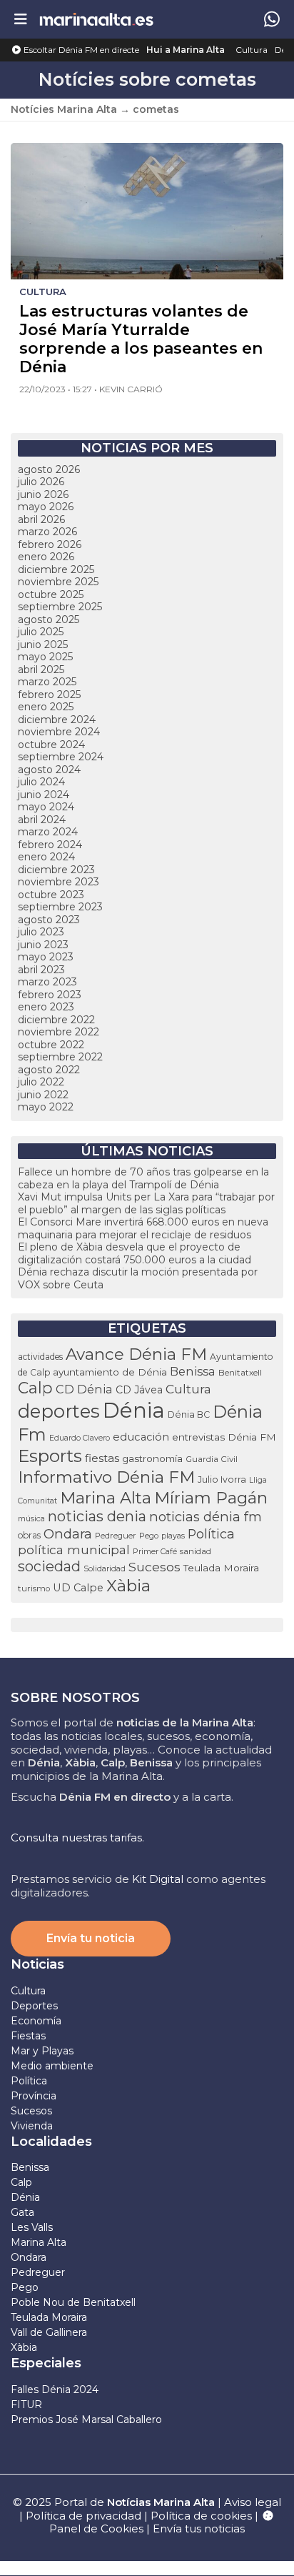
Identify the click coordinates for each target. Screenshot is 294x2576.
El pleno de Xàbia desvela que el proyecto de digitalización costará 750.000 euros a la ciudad (135, 1253)
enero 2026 (46, 557)
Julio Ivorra (222, 1480)
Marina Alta (106, 1498)
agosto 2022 (49, 1070)
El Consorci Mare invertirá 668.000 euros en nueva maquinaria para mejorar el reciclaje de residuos (143, 1228)
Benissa (193, 1371)
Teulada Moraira (221, 1568)
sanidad (196, 1551)
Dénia (134, 1410)
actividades (40, 1357)
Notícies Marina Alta (64, 109)
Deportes (34, 2006)
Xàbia (128, 1586)
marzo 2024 (48, 832)
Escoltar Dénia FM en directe (80, 50)
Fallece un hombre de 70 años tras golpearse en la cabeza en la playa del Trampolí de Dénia (143, 1178)
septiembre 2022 (60, 1057)
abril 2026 (41, 519)
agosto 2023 (49, 920)
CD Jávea (139, 1390)
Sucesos (154, 1567)
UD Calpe (78, 1588)
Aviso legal (253, 2502)
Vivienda (32, 2126)
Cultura (252, 50)
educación (141, 1437)
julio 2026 (41, 482)
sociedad (49, 1566)
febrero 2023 (50, 995)
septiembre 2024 (61, 757)
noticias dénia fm (206, 1517)
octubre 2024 (51, 745)
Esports (50, 1456)
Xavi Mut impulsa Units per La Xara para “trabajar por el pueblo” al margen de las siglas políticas (146, 1203)
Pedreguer (116, 1536)
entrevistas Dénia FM (224, 1437)
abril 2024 (42, 820)
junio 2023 (43, 945)
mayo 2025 (45, 657)
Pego (149, 1536)
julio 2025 (41, 632)
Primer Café (155, 1551)
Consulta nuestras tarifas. (77, 1837)
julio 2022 (41, 1082)
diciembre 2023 (56, 870)
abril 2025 (41, 670)
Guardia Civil (212, 1459)
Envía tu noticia (91, 1938)
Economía (36, 2021)
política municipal (74, 1550)
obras (29, 1535)
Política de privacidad (85, 2516)
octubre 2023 (51, 895)
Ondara (68, 1534)
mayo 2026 (46, 507)
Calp (35, 1388)
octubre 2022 (51, 1045)
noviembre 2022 (59, 1032)
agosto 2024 (49, 770)
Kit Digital (158, 1879)
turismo (34, 1588)
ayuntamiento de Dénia (110, 1372)
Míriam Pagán (211, 1498)
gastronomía (152, 1458)
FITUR (26, 2405)
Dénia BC (189, 1414)
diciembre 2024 (57, 720)
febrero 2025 (49, 695)
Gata (22, 2212)
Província (34, 2096)
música (31, 1518)
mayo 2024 (46, 807)
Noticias (37, 1964)
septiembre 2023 (60, 907)
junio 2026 (43, 494)
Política (211, 1534)
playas (173, 1536)
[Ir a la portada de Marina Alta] (96, 19)
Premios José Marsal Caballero (86, 2420)
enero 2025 (46, 707)
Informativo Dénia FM (106, 1477)
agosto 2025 (49, 620)
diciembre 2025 (56, 570)
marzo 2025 (47, 682)
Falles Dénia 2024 (55, 2389)
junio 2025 (43, 645)
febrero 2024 (50, 845)
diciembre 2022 (56, 1020)
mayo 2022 (46, 1107)
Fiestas (28, 2036)
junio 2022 (43, 1095)
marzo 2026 (47, 532)
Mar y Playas (42, 2051)
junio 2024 (44, 795)
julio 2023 (41, 932)
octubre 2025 (51, 595)
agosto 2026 (49, 469)
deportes (59, 1411)
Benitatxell (240, 1373)
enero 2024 (46, 857)
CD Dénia (84, 1389)
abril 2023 (41, 970)
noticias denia (97, 1516)
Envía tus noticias (199, 2528)
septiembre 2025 (60, 607)
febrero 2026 (50, 544)
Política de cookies (201, 2516)
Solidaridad (105, 1568)
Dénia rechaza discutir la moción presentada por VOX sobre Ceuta (138, 1278)
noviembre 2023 (59, 882)
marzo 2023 (47, 982)
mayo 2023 (46, 957)
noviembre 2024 (59, 732)
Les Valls (32, 2227)
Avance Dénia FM (136, 1354)
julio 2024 (41, 782)
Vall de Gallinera (49, 2332)
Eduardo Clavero (80, 1438)
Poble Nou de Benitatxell (73, 2302)
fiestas (102, 1458)
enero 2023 (46, 1007)
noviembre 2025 (58, 582)
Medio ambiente (52, 2066)
